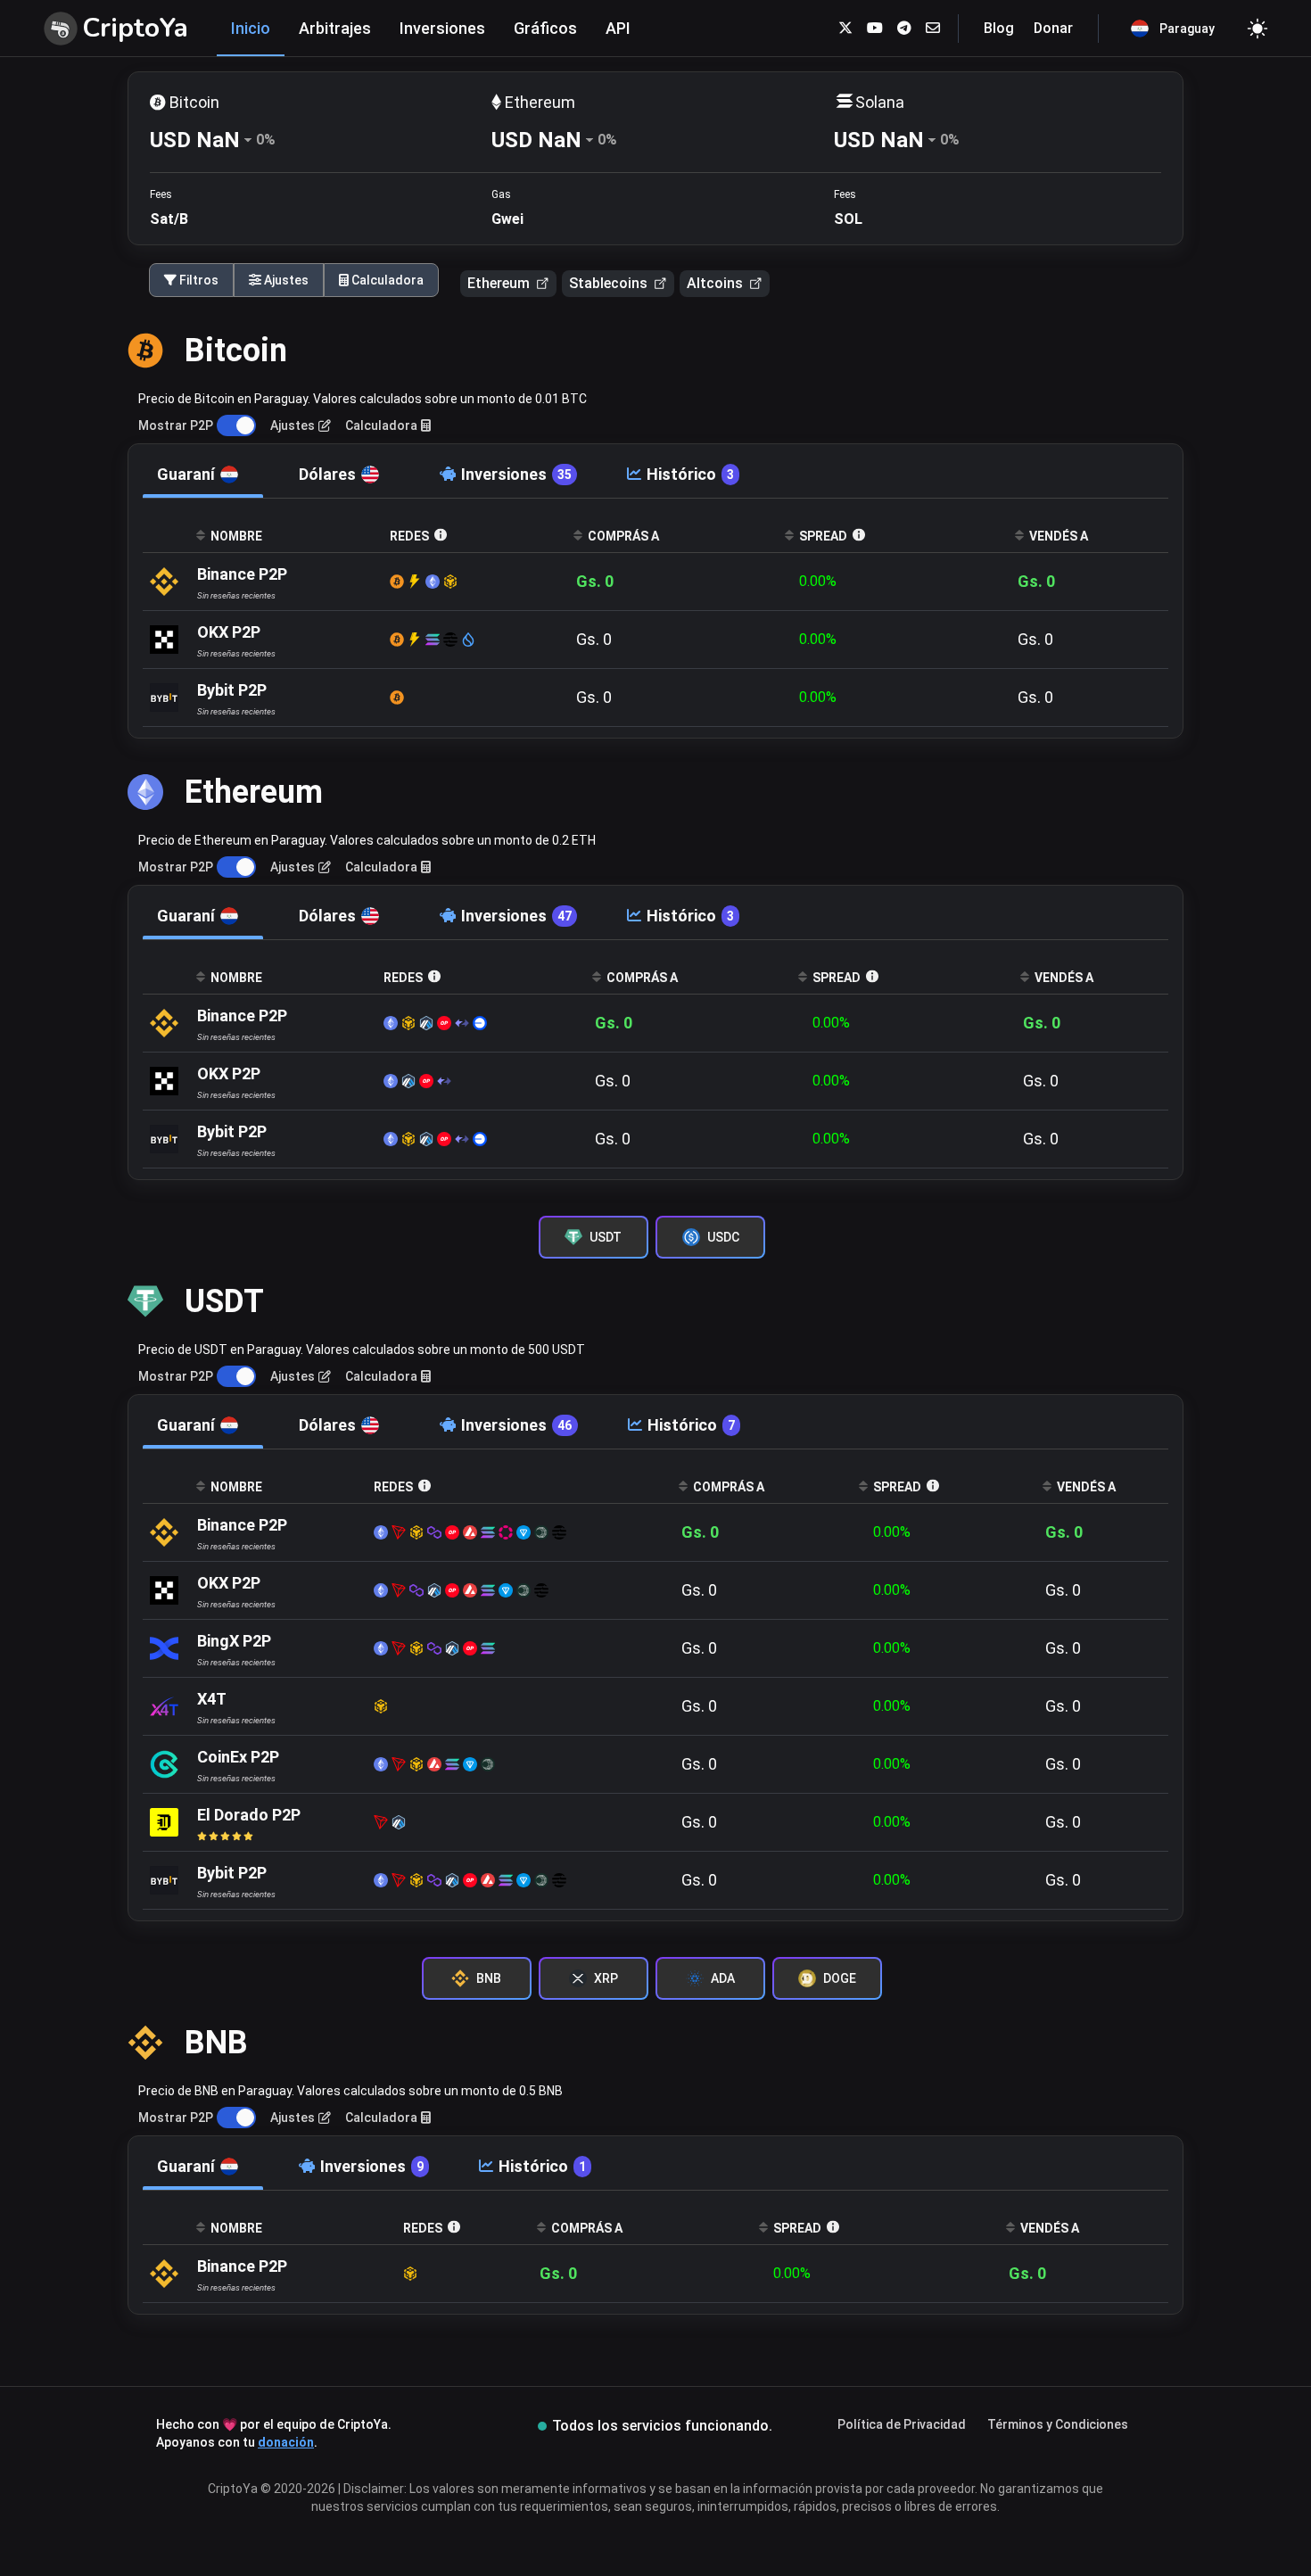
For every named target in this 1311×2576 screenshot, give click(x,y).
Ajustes (285, 280)
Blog (999, 28)
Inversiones (442, 28)
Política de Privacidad (902, 2424)
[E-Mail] (933, 28)
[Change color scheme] (1257, 29)
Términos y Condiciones (1058, 2424)
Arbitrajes (335, 28)
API (618, 28)
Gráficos (545, 28)
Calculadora (386, 280)
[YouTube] (875, 28)
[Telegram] (904, 28)
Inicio (251, 28)
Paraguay (1187, 29)
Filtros (198, 280)
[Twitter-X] (845, 28)
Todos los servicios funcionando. (662, 2426)
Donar (1053, 28)
